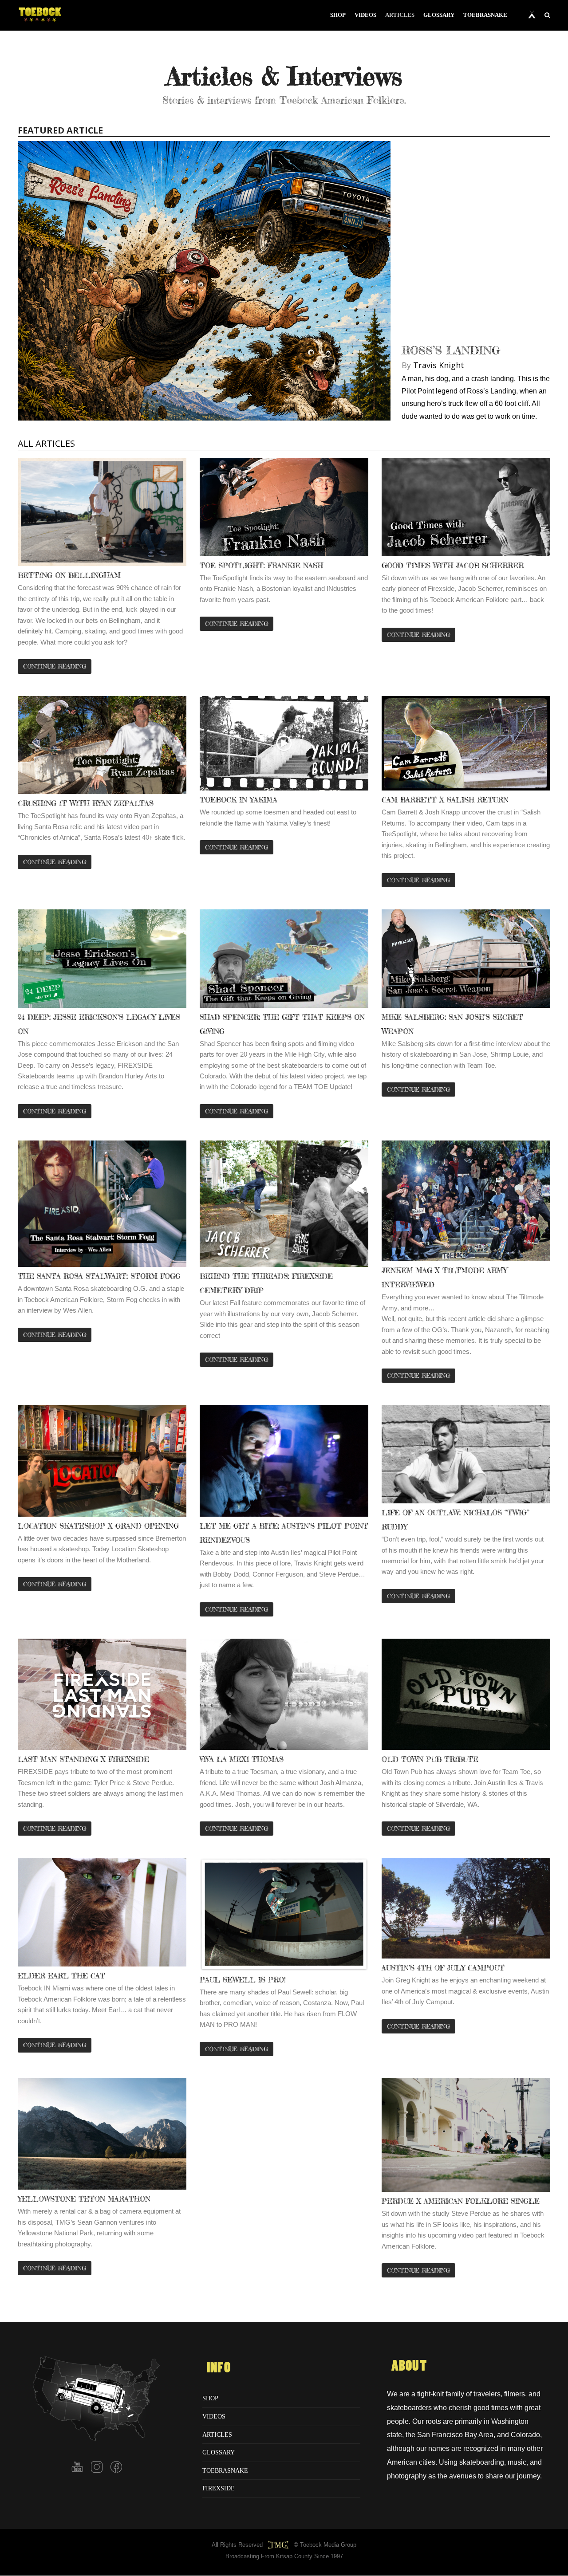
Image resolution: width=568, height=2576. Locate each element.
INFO (219, 2368)
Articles (217, 2434)
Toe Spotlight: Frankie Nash (261, 566)
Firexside (219, 2488)
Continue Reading (55, 1584)
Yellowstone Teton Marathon (84, 2199)
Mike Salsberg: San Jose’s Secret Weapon (452, 1024)
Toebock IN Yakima (239, 800)
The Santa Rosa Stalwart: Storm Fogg (99, 1276)
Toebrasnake (225, 2470)
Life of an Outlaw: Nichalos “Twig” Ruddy (456, 1520)
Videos (214, 2416)
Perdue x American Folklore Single (461, 2201)
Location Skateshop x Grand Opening (98, 1526)
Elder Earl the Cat (61, 1976)
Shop (210, 2398)
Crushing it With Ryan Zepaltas (86, 803)
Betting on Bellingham (69, 575)
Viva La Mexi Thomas (242, 1759)
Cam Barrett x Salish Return (445, 800)
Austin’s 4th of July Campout (443, 1968)
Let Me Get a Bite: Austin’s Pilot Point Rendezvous (284, 1533)
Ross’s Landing (451, 350)
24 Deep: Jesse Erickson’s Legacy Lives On (99, 1024)
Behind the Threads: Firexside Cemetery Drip (266, 1283)
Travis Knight (439, 365)
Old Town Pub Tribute (430, 1759)
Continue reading (55, 666)
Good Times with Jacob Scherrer (453, 566)
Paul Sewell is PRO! (243, 1980)
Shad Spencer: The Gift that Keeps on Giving (282, 1024)
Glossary (219, 2452)
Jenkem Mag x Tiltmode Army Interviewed (444, 1278)
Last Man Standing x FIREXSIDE (83, 1759)
